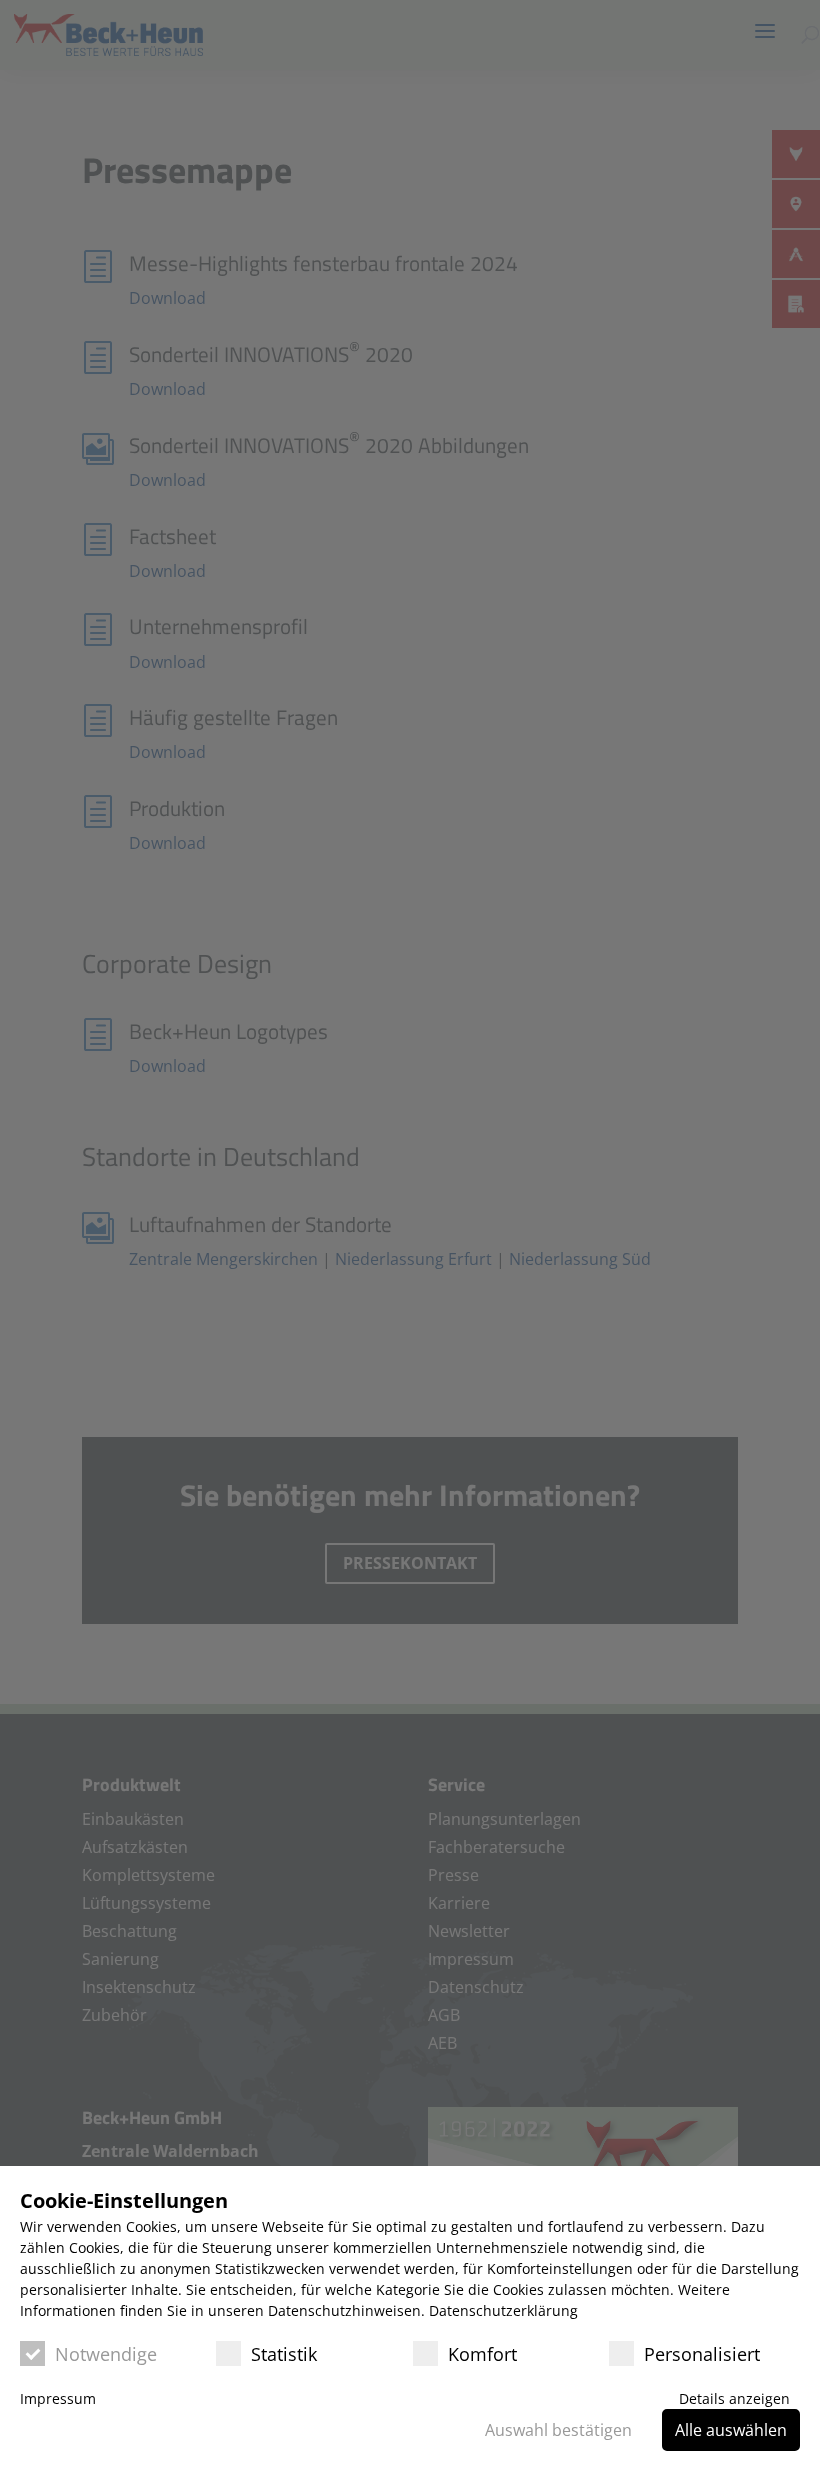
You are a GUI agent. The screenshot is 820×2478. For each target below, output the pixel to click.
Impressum (58, 2398)
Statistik (284, 2354)
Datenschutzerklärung (503, 2310)
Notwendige (106, 2354)
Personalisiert (702, 2354)
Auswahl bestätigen (558, 2430)
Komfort (482, 2354)
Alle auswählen (731, 2430)
